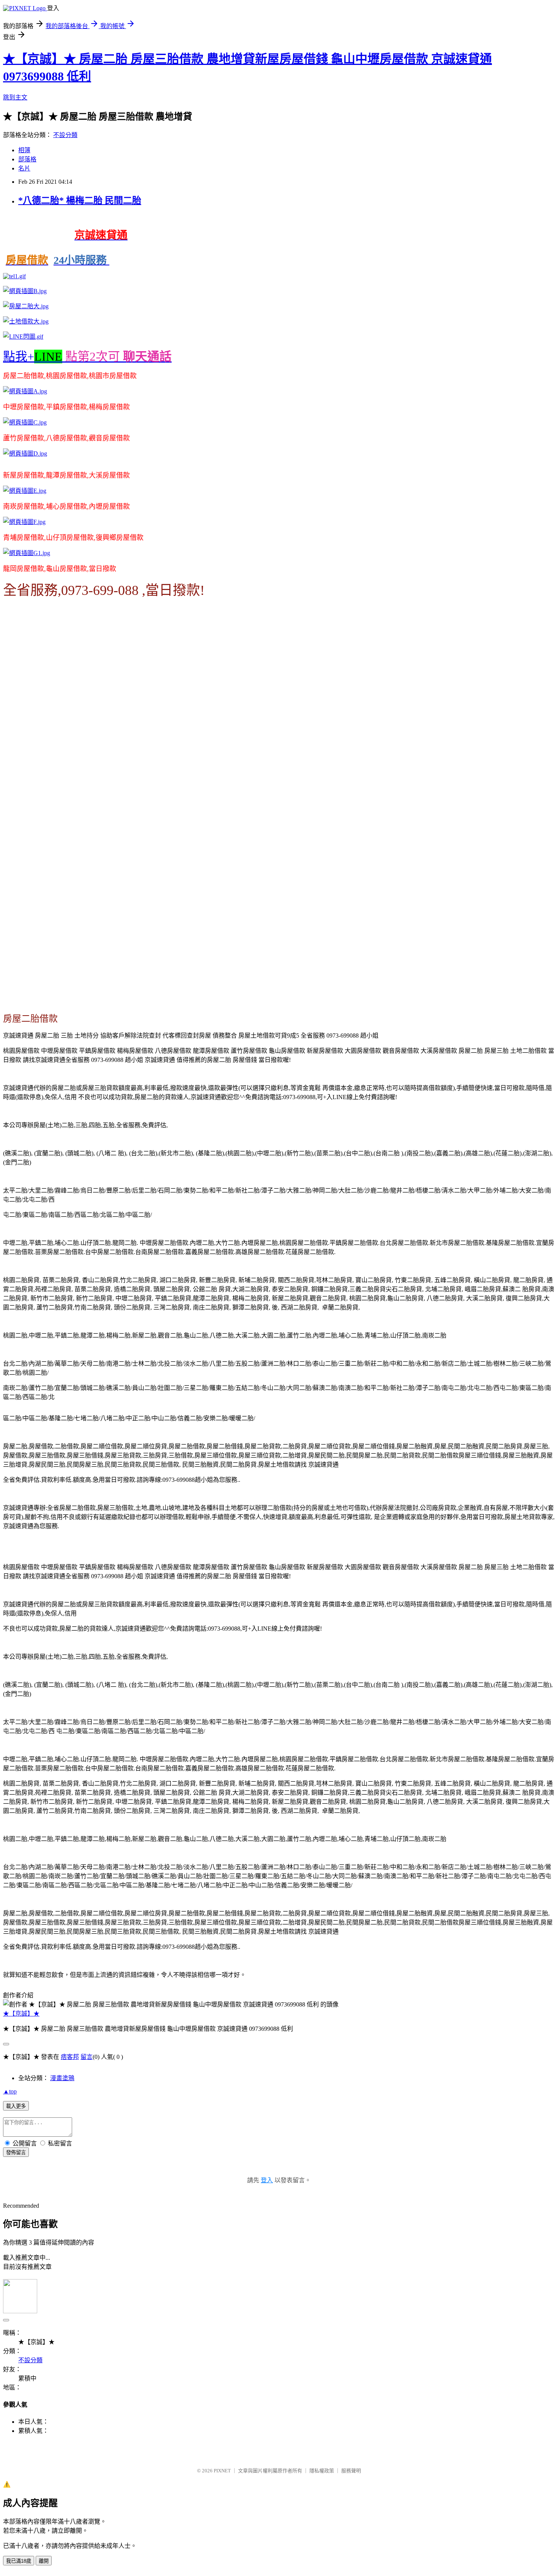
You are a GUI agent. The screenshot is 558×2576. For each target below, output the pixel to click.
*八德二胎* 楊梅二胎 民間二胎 (80, 200)
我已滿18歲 (19, 2561)
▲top (10, 2091)
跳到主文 (15, 97)
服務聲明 (351, 2471)
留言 (87, 2057)
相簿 (24, 150)
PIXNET (222, 2471)
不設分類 (65, 135)
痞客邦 (70, 2057)
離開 (44, 2561)
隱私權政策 (322, 2471)
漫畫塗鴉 (62, 2078)
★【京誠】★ (21, 2014)
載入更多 (16, 2106)
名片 (24, 168)
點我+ (87, 357)
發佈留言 (16, 2152)
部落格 (27, 159)
